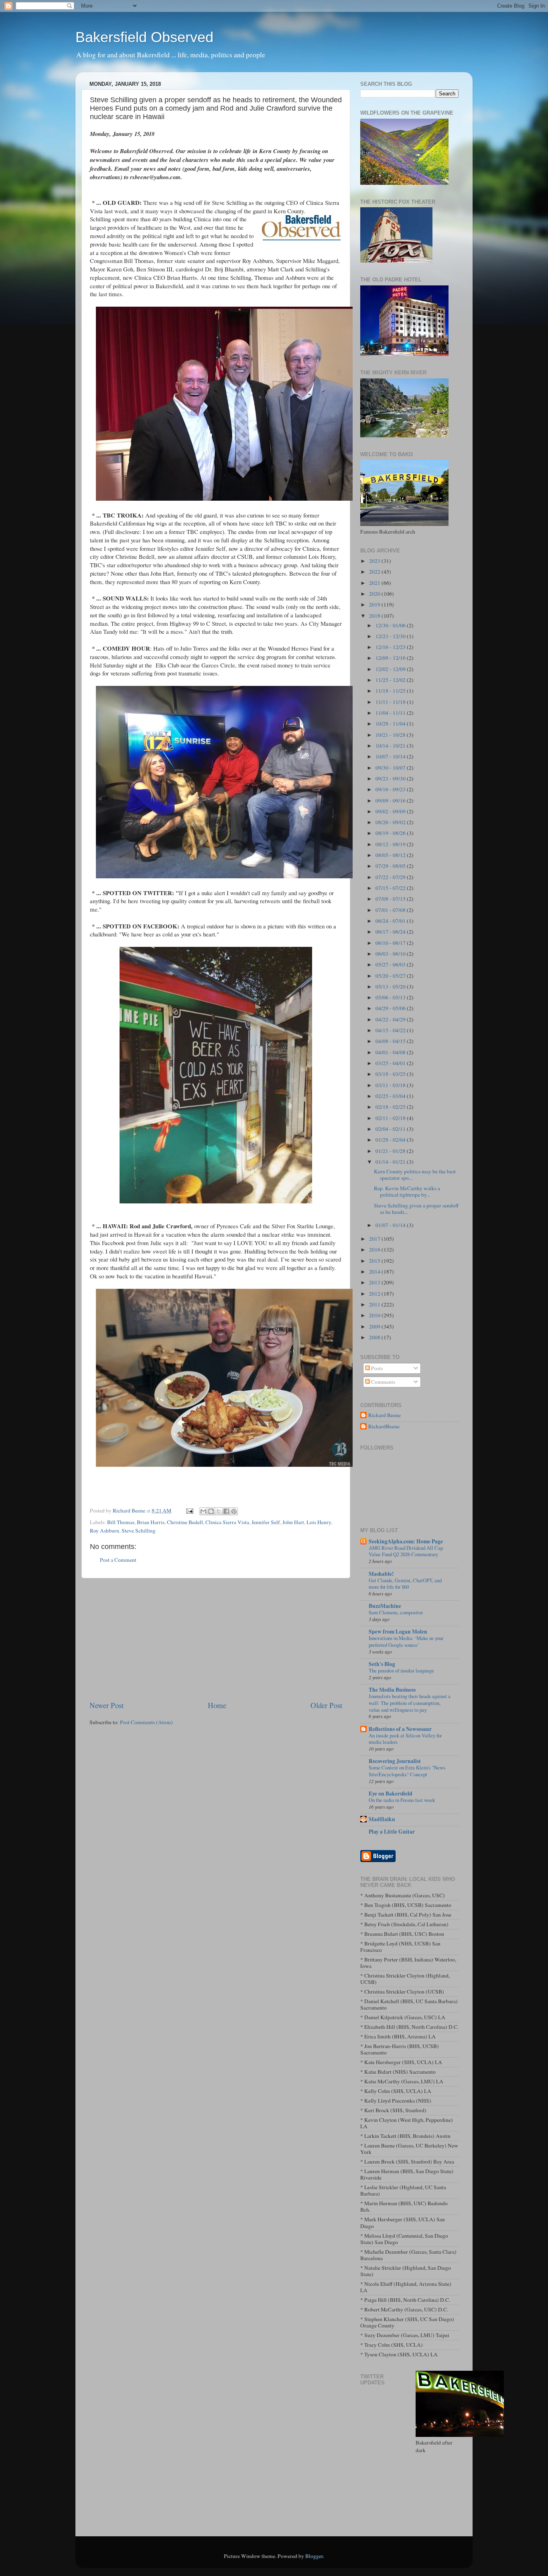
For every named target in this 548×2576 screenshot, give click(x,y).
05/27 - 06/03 (391, 964)
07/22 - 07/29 (391, 877)
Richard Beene (385, 1415)
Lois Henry (319, 1522)
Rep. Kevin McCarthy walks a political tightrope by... (407, 1191)
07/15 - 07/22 (391, 888)
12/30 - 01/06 (391, 625)
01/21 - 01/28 (391, 1151)
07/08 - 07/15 (391, 899)
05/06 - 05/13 (391, 997)
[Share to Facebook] (226, 1511)
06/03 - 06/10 (391, 954)
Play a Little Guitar (392, 1832)
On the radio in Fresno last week (402, 1800)
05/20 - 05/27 (391, 976)
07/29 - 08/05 (391, 866)
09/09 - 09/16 (391, 801)
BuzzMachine (385, 1606)
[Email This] (203, 1511)
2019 (375, 605)
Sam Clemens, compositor (396, 1612)
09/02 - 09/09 (391, 811)
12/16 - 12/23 (391, 647)
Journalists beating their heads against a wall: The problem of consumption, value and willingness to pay (410, 1703)
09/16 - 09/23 (391, 789)
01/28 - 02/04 (391, 1140)
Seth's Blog (382, 1664)
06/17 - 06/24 (391, 932)
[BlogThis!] (211, 1511)
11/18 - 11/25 (391, 691)
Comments (383, 1382)
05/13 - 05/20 (391, 987)
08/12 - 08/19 (391, 844)
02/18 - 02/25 (391, 1107)
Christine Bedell (185, 1522)
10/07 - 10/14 (391, 756)
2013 (375, 1282)
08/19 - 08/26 (391, 833)
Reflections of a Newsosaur (400, 1729)
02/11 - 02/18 (391, 1118)
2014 (375, 1272)
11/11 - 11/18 (391, 702)
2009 (375, 1326)
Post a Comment (118, 1560)
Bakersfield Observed (144, 37)
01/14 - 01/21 (391, 1162)
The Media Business (392, 1690)
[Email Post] (189, 1510)
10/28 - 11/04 (391, 724)
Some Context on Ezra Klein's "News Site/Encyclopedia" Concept (407, 1771)
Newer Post (107, 1705)
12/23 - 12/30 (391, 636)
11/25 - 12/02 (391, 680)
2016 (375, 1250)
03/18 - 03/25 (391, 1074)
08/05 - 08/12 (391, 855)
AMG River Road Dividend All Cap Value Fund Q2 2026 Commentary (406, 1551)
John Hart (293, 1522)
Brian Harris (151, 1522)
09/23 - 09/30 (391, 778)
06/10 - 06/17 (391, 943)
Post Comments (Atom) (146, 1722)
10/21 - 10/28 (391, 735)
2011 (375, 1304)
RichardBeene (384, 1427)
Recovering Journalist (395, 1761)
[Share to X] (219, 1511)
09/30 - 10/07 (391, 768)
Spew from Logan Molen (398, 1632)
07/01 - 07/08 (391, 910)
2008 (375, 1337)
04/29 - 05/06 (391, 1008)
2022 (375, 572)
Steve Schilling (139, 1531)
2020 (375, 594)
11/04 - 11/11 (391, 713)
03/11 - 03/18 (391, 1085)
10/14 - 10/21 (391, 746)
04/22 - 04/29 (391, 1019)
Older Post (326, 1705)
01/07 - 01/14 (391, 1225)
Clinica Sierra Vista (227, 1522)
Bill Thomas (121, 1522)
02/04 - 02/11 (391, 1129)
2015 (375, 1261)
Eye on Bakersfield (391, 1793)
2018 (375, 616)
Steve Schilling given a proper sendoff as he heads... (416, 1209)
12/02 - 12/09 (391, 669)
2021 (375, 583)
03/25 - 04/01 (391, 1063)
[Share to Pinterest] (234, 1511)
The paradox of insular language (401, 1670)
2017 (375, 1239)
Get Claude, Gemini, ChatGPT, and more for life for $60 (405, 1584)
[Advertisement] (216, 1639)
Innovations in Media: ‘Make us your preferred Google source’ (406, 1641)
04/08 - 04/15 (391, 1041)
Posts (376, 1368)
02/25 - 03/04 (391, 1096)
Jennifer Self (266, 1522)
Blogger (314, 2556)
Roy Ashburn (105, 1531)
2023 (375, 561)
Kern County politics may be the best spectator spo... (415, 1175)
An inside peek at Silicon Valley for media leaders (405, 1739)
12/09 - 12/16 (391, 658)
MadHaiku (382, 1819)
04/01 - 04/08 (391, 1052)
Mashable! (381, 1574)
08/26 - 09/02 (391, 822)
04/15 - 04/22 (391, 1030)
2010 (375, 1315)
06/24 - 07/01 (391, 921)
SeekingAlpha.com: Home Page (406, 1541)
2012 (375, 1294)
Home (217, 1705)
